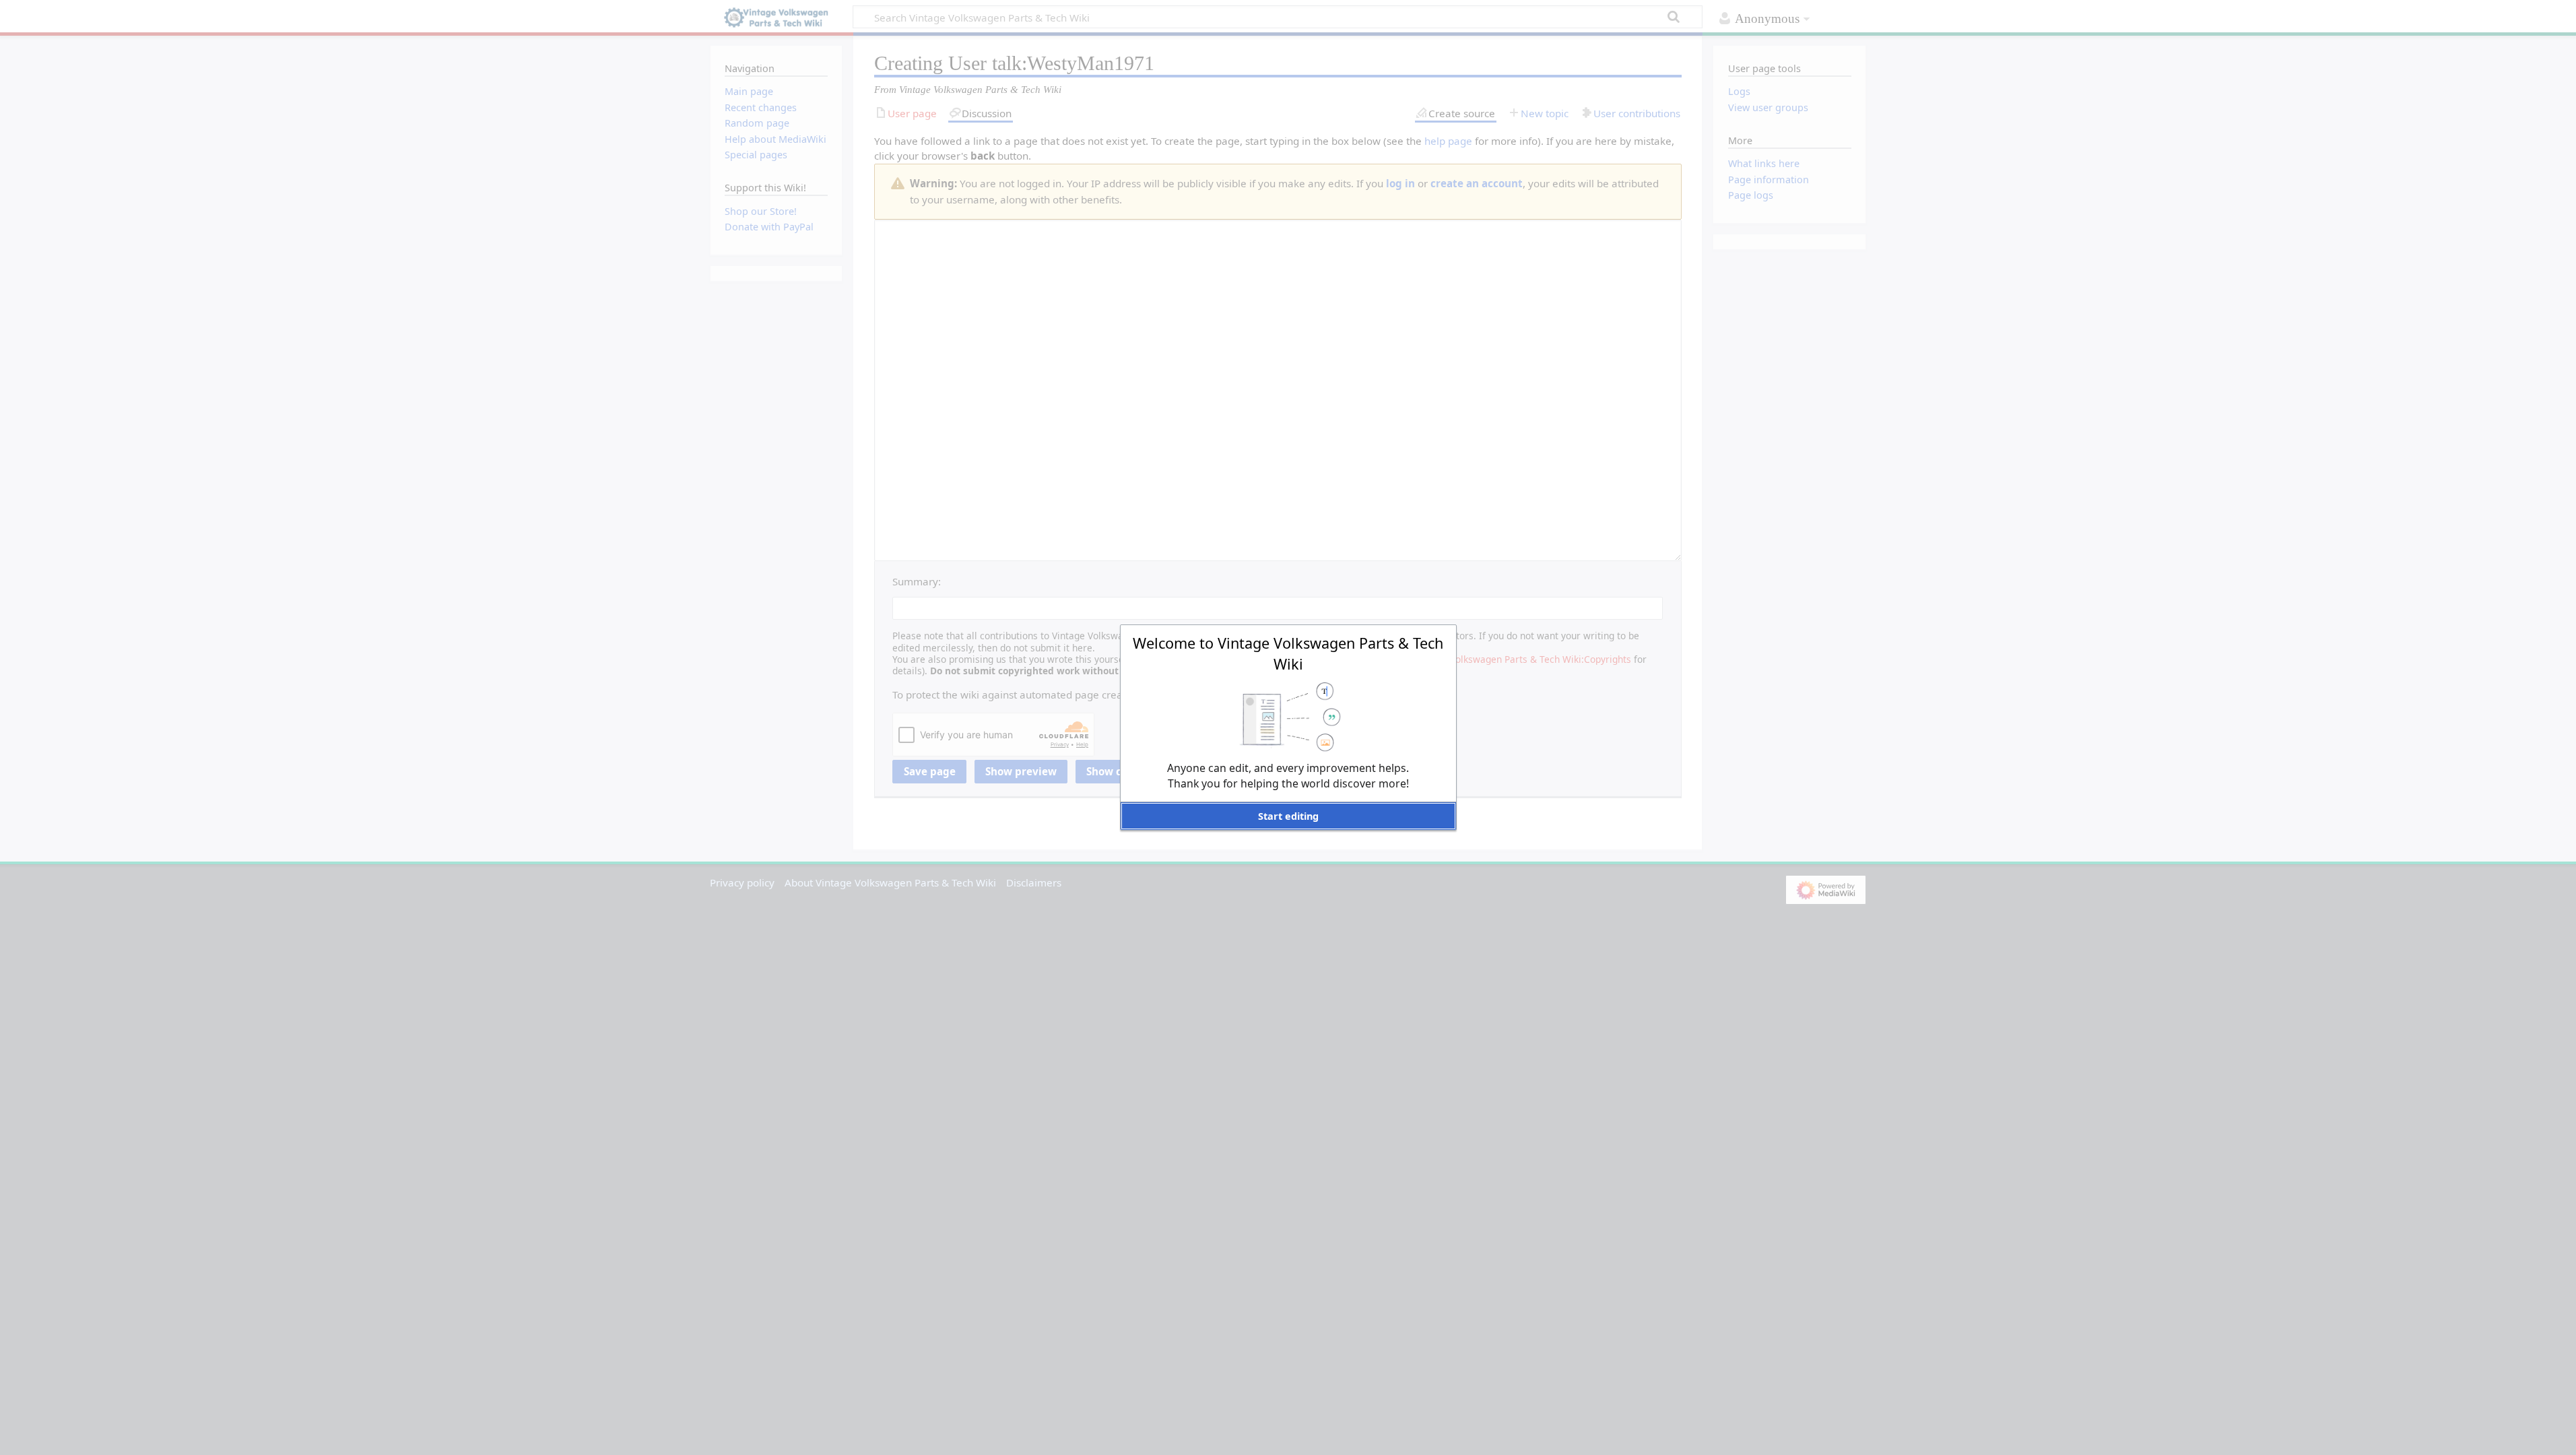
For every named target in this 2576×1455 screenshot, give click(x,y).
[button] (1288, 816)
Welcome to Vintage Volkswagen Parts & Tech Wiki (1288, 653)
